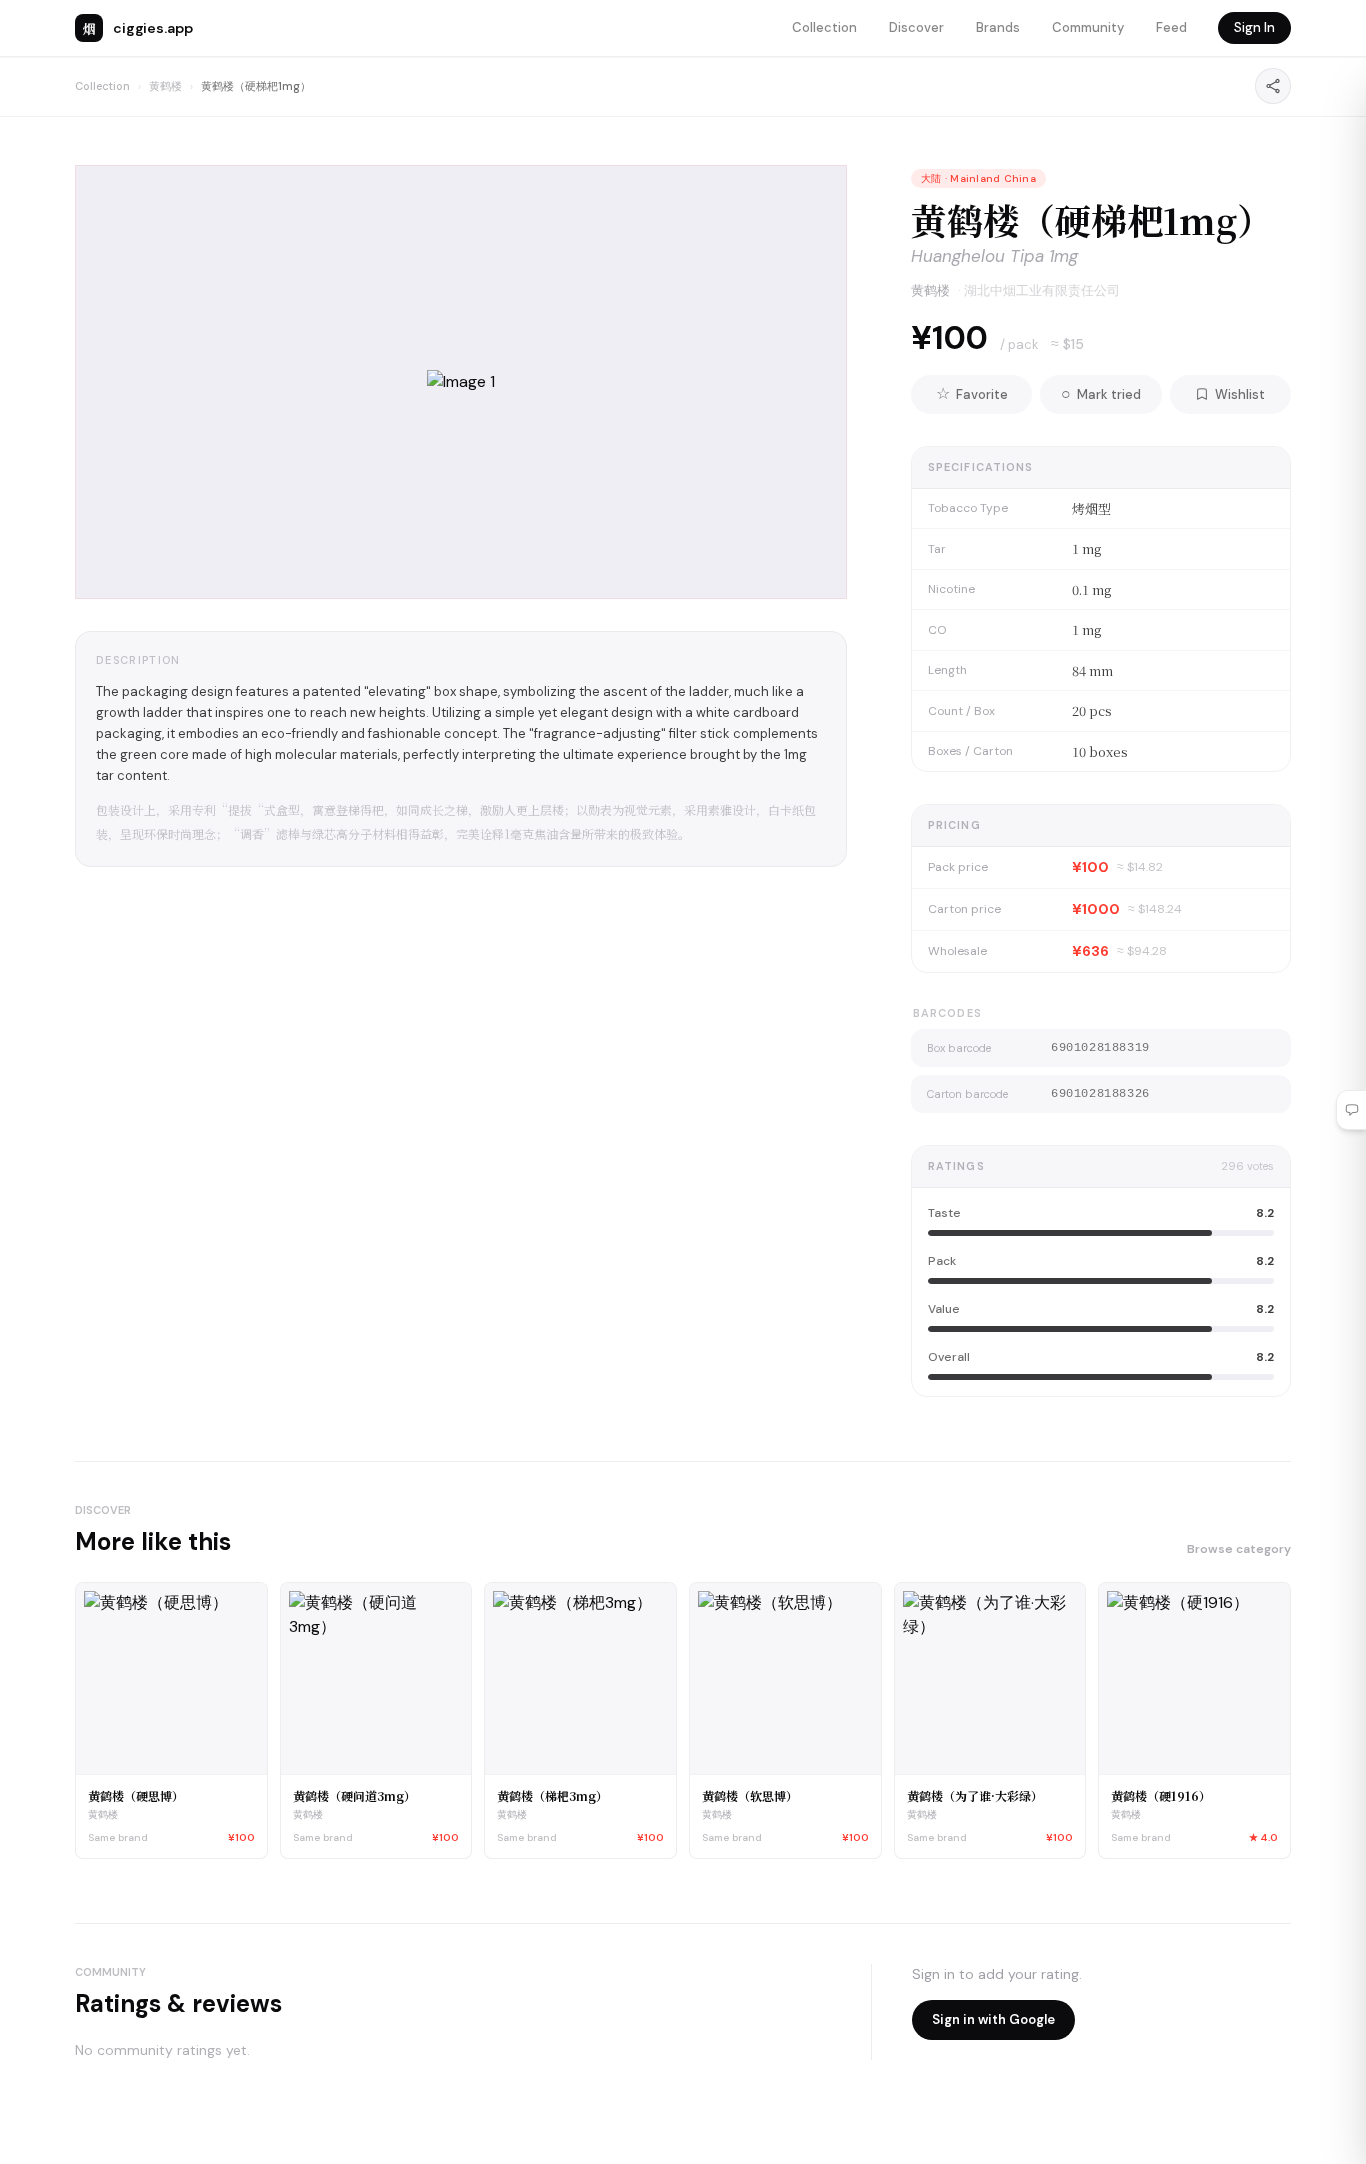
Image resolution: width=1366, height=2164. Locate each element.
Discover (916, 27)
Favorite (972, 393)
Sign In (1254, 27)
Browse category (1239, 1549)
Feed (1171, 27)
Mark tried (1101, 393)
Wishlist (1240, 394)
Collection (824, 27)
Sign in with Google (993, 2019)
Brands (998, 27)
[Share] (1273, 86)
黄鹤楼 (165, 86)
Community (1088, 27)
